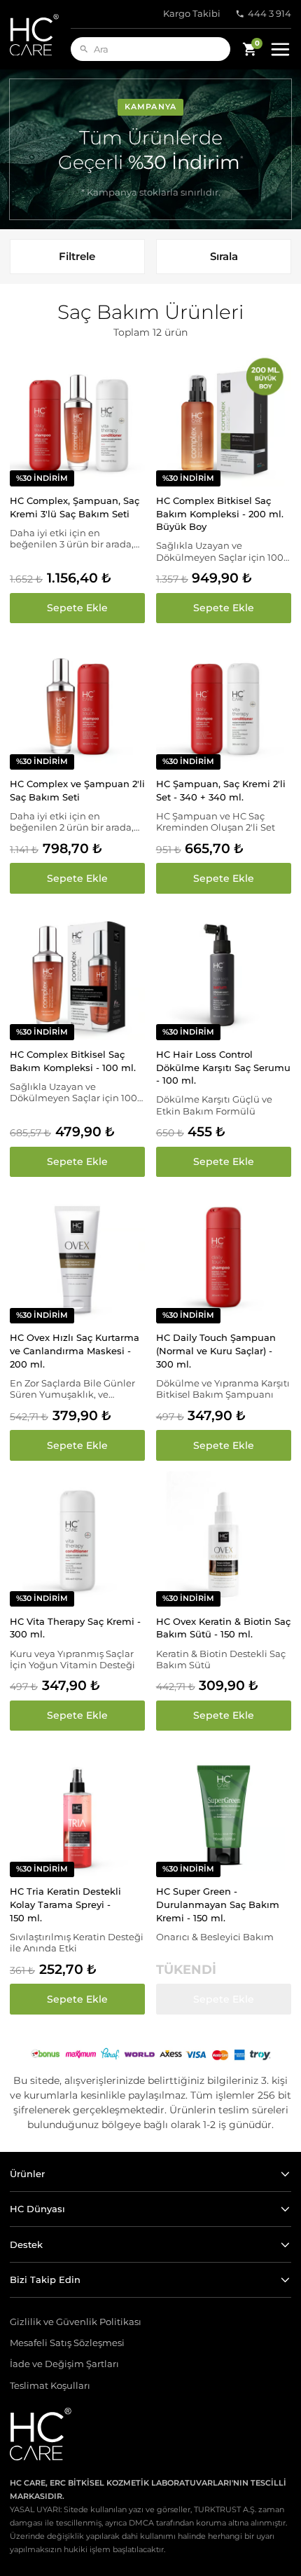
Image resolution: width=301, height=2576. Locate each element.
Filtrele (77, 256)
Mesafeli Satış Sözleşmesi (67, 2343)
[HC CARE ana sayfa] (40, 35)
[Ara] (84, 49)
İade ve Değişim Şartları (64, 2364)
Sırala (224, 256)
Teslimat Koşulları (50, 2386)
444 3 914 (269, 14)
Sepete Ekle (77, 608)
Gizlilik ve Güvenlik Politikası (76, 2322)
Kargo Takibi (192, 14)
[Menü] (280, 49)
